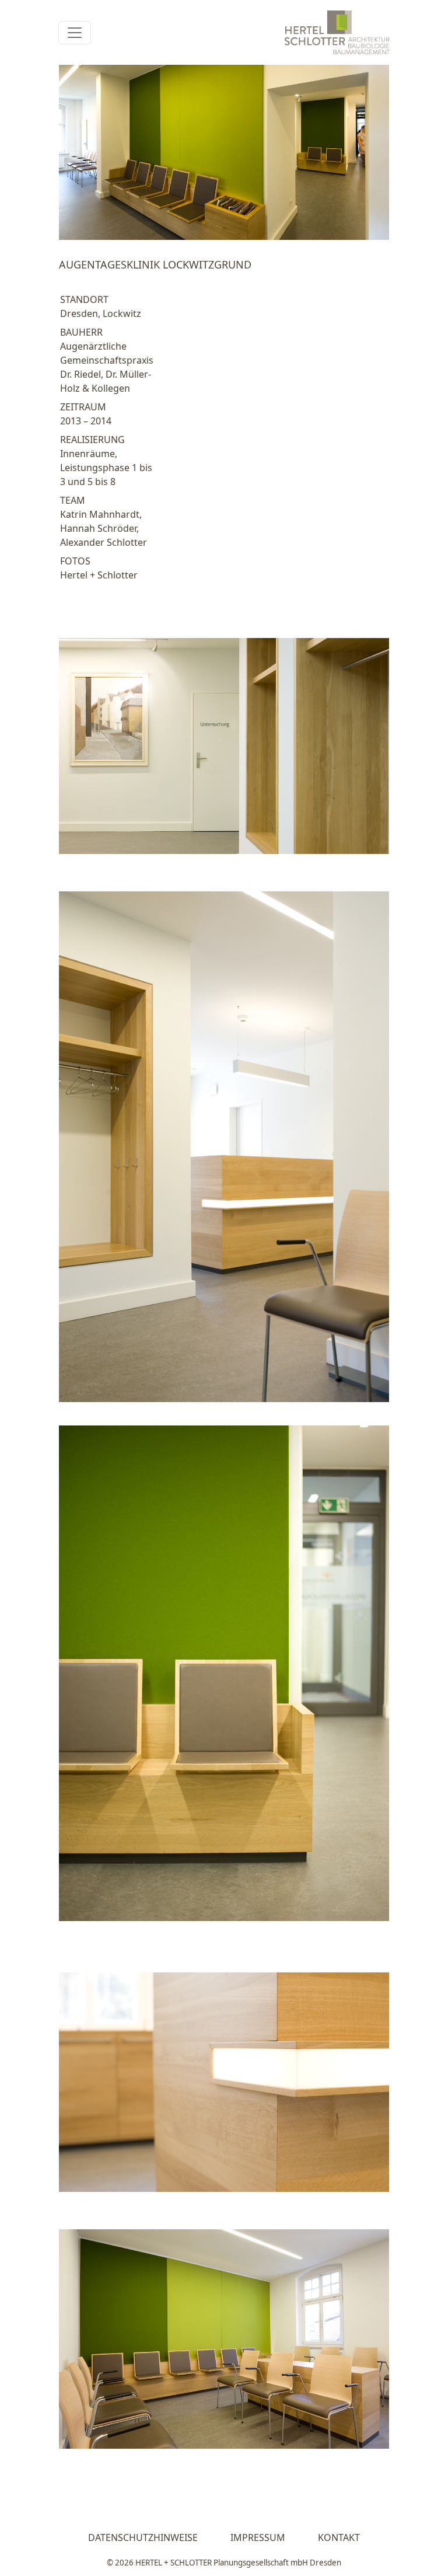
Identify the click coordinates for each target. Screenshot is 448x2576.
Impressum (258, 2537)
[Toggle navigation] (75, 33)
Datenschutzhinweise (143, 2537)
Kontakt (339, 2537)
